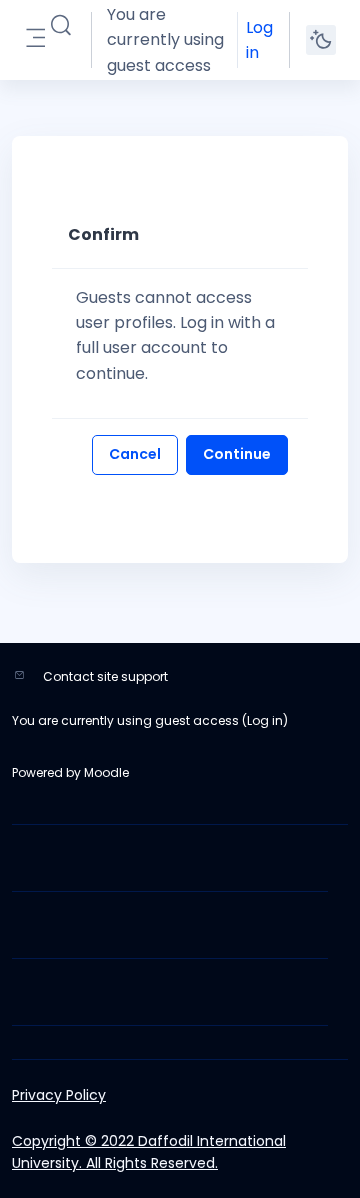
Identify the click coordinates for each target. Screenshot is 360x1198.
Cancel (135, 454)
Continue (237, 454)
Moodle (106, 772)
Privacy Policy (59, 1095)
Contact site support (105, 676)
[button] (61, 26)
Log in (259, 40)
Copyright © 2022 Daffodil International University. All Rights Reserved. (149, 1152)
